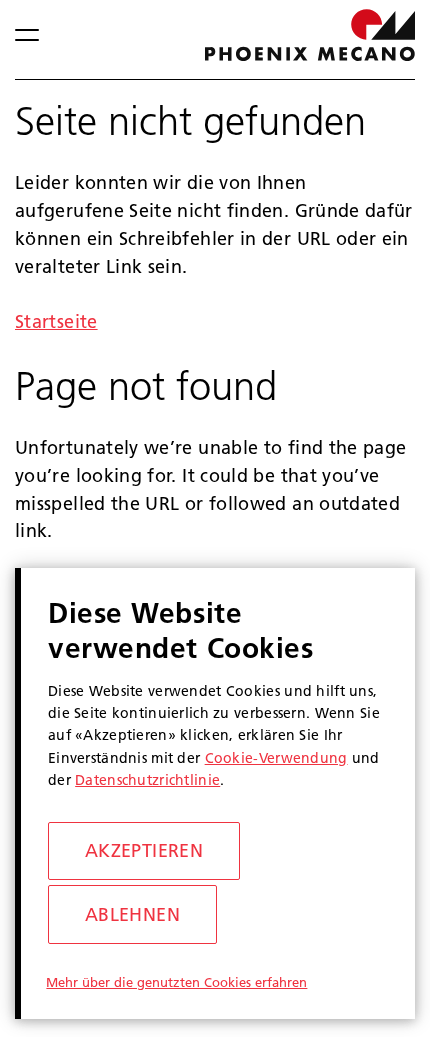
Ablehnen (132, 914)
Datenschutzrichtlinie (147, 780)
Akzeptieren (144, 850)
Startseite (56, 321)
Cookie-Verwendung (276, 758)
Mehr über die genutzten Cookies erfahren (176, 982)
